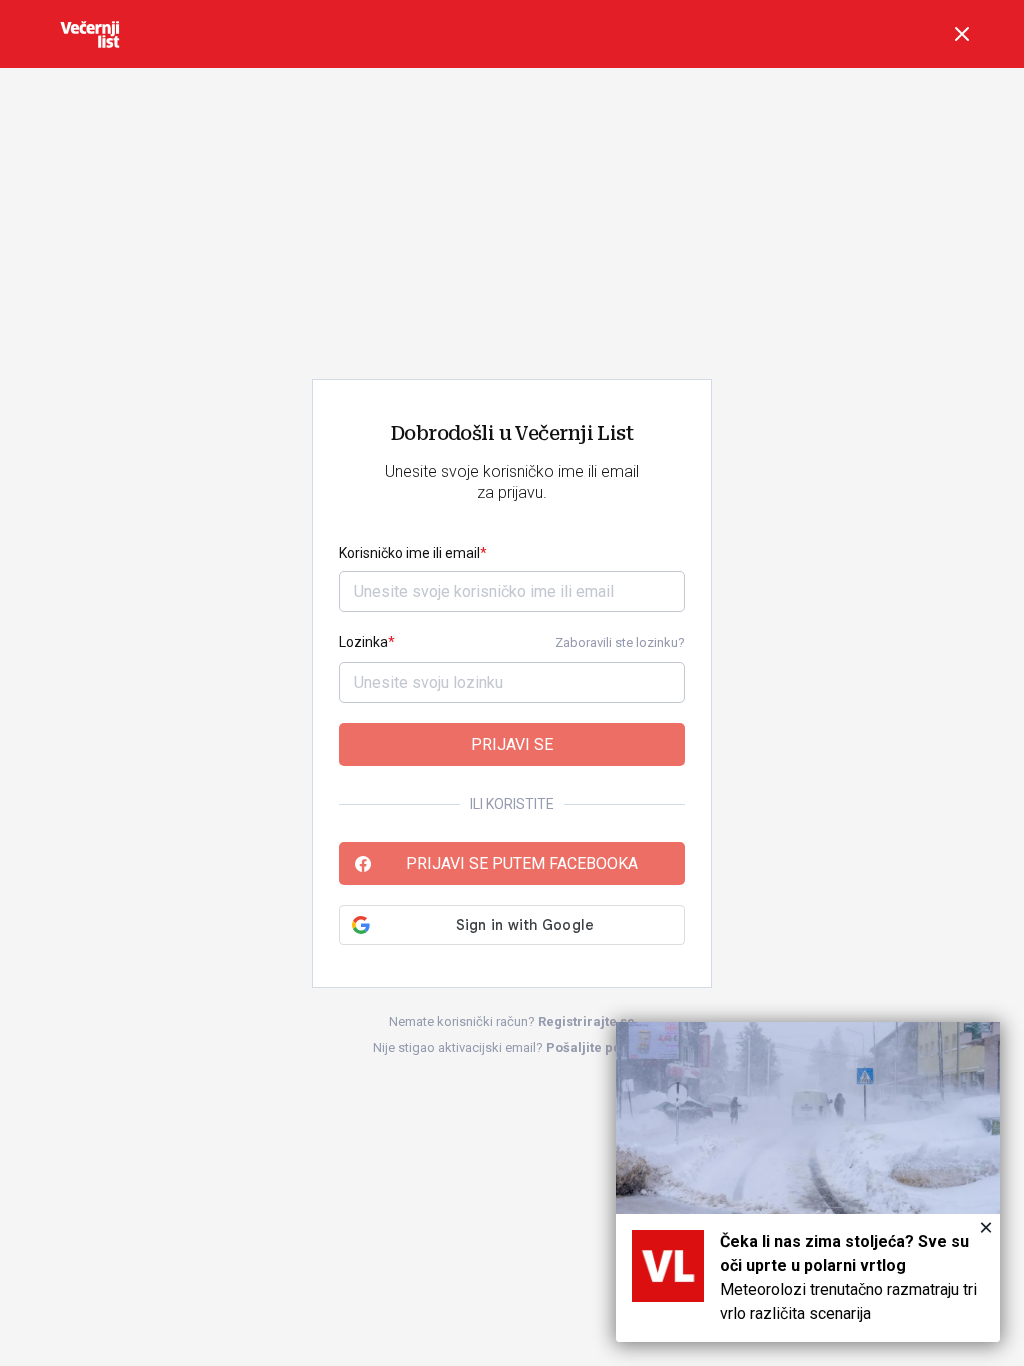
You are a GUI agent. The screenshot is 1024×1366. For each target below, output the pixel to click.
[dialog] (808, 1182)
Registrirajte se (586, 1021)
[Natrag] (962, 34)
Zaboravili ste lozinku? (620, 642)
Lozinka (363, 642)
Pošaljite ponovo (599, 1047)
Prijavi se (512, 744)
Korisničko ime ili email (409, 553)
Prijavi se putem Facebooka (522, 863)
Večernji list (90, 34)
